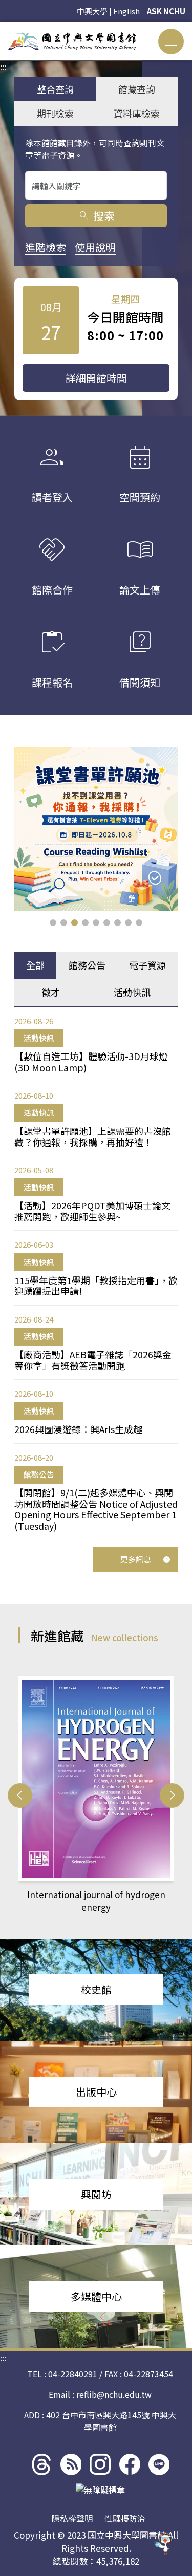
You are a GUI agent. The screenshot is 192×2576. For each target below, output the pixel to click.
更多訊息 (136, 1559)
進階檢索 (46, 247)
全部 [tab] (35, 965)
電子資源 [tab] (147, 965)
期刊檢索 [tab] (55, 113)
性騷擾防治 (125, 2518)
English (126, 11)
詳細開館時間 (96, 378)
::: (3, 28)
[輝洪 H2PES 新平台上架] (96, 829)
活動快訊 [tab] (132, 992)
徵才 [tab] (51, 992)
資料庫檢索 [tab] (137, 113)
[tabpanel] (96, 1274)
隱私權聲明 (72, 2518)
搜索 (96, 216)
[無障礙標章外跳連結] (100, 2490)
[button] (53, 923)
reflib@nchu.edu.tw (114, 2394)
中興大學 (92, 11)
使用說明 (95, 247)
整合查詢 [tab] (55, 89)
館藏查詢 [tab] (137, 89)
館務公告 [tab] (87, 965)
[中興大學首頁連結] (72, 41)
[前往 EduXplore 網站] (164, 2547)
